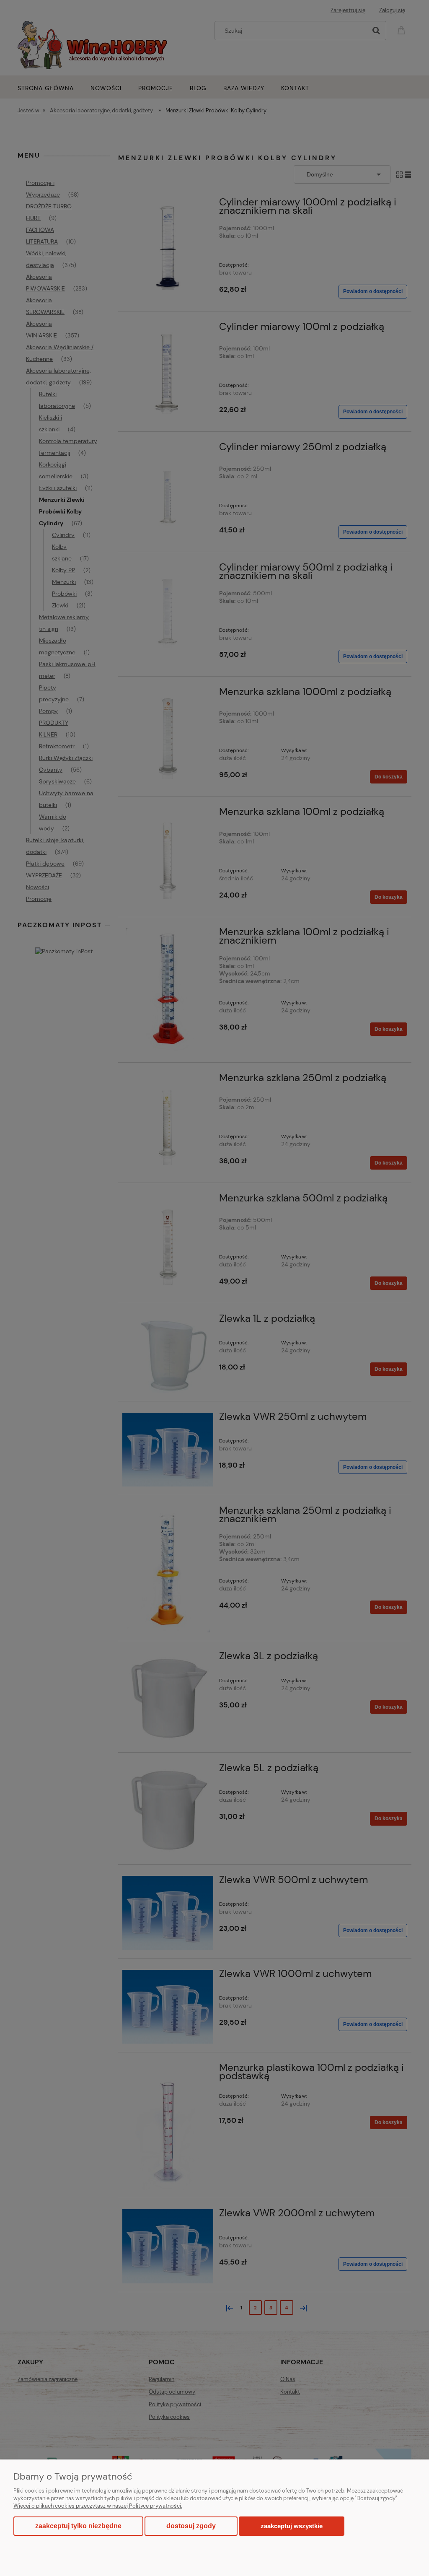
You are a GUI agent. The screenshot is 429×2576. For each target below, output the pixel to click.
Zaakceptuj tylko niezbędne (78, 2526)
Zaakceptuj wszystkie (292, 2526)
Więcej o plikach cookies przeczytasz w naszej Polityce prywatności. (98, 2506)
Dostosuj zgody (191, 2526)
